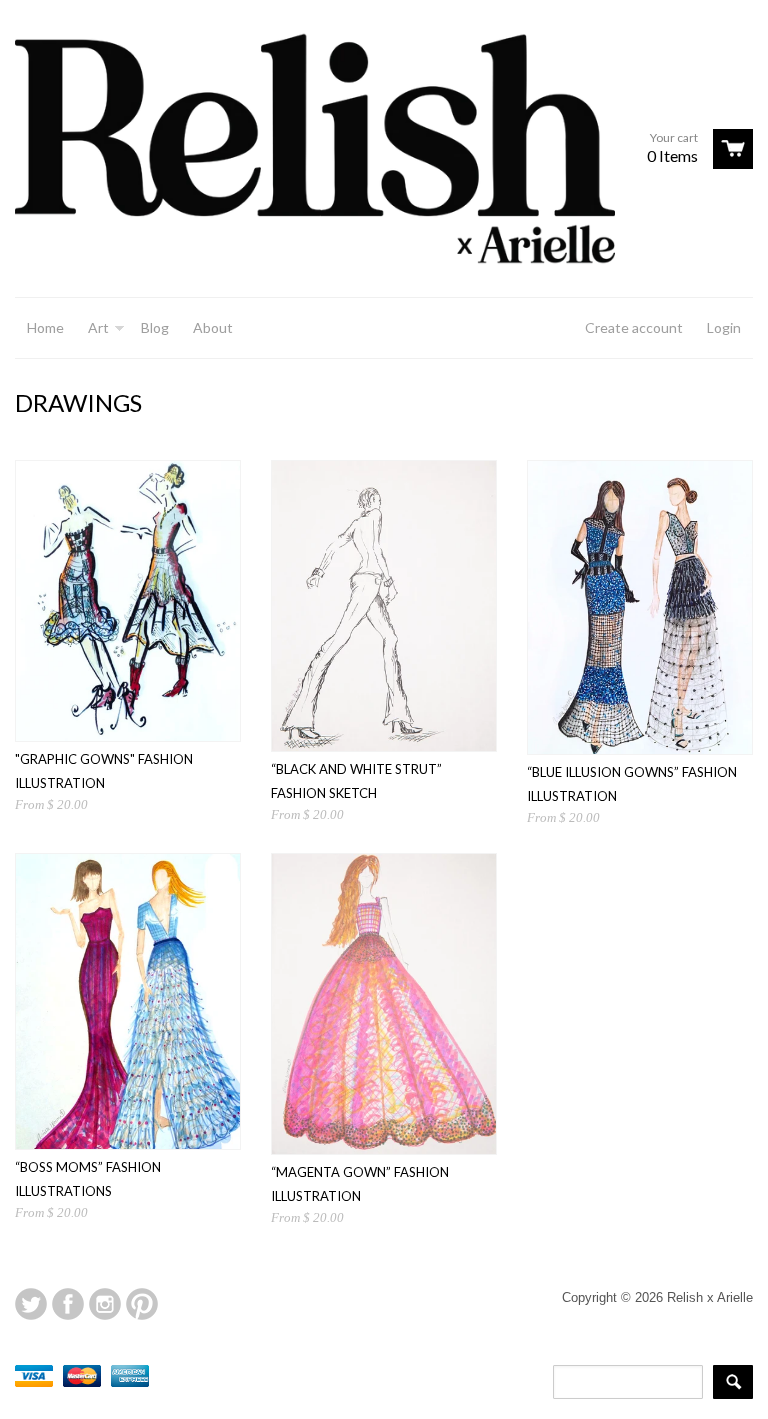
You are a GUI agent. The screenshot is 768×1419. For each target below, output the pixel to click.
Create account (634, 327)
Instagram (105, 1304)
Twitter (31, 1304)
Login (724, 327)
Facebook (68, 1304)
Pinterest (142, 1304)
